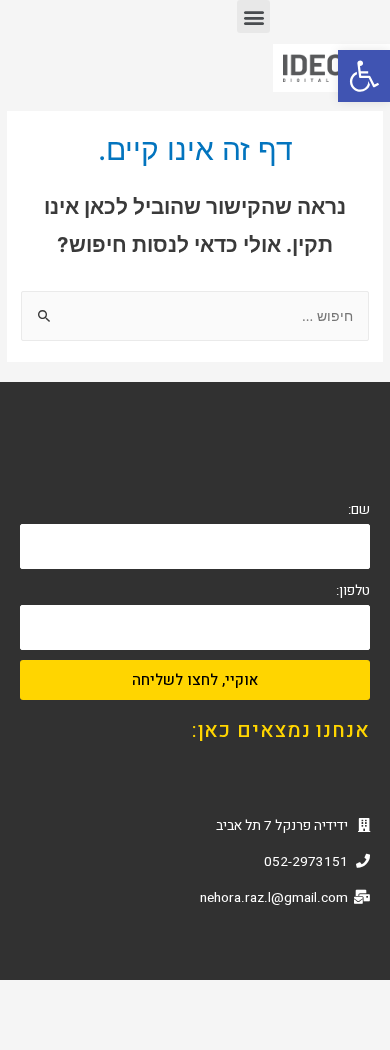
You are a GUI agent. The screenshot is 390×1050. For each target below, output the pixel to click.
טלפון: (353, 591)
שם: (359, 510)
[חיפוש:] (195, 316)
